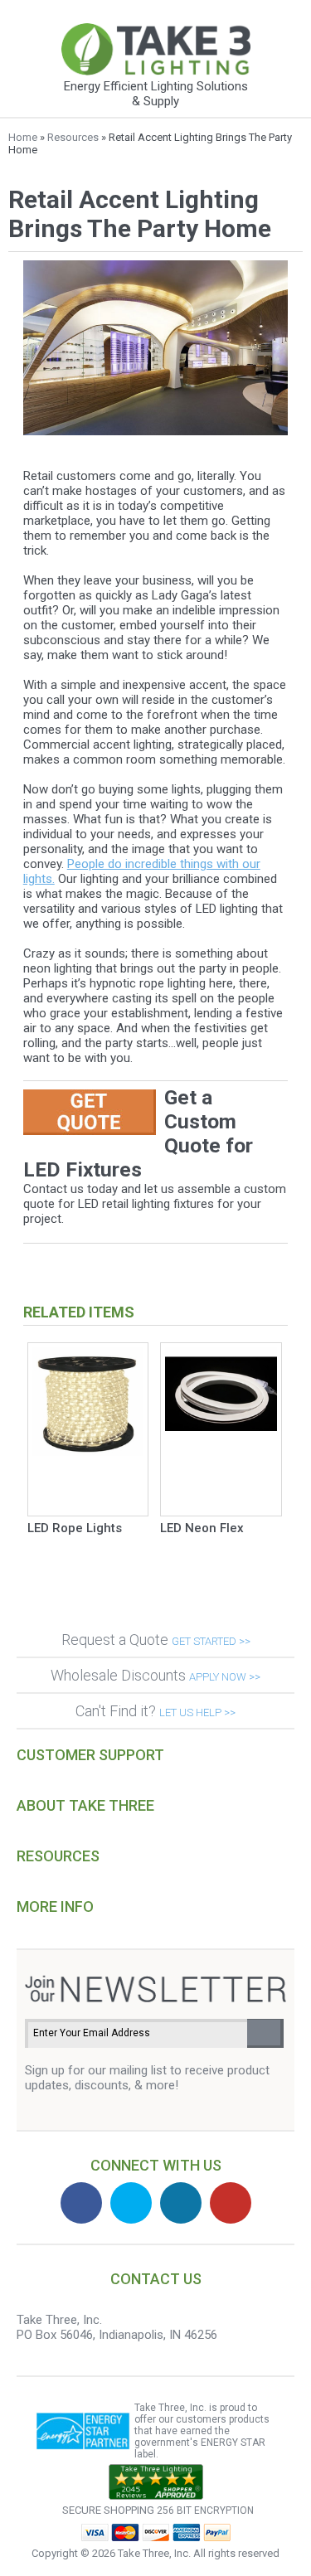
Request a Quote (156, 1640)
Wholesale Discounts (155, 1675)
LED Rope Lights (75, 1528)
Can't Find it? (155, 1711)
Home (23, 137)
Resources (73, 137)
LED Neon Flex (202, 1528)
